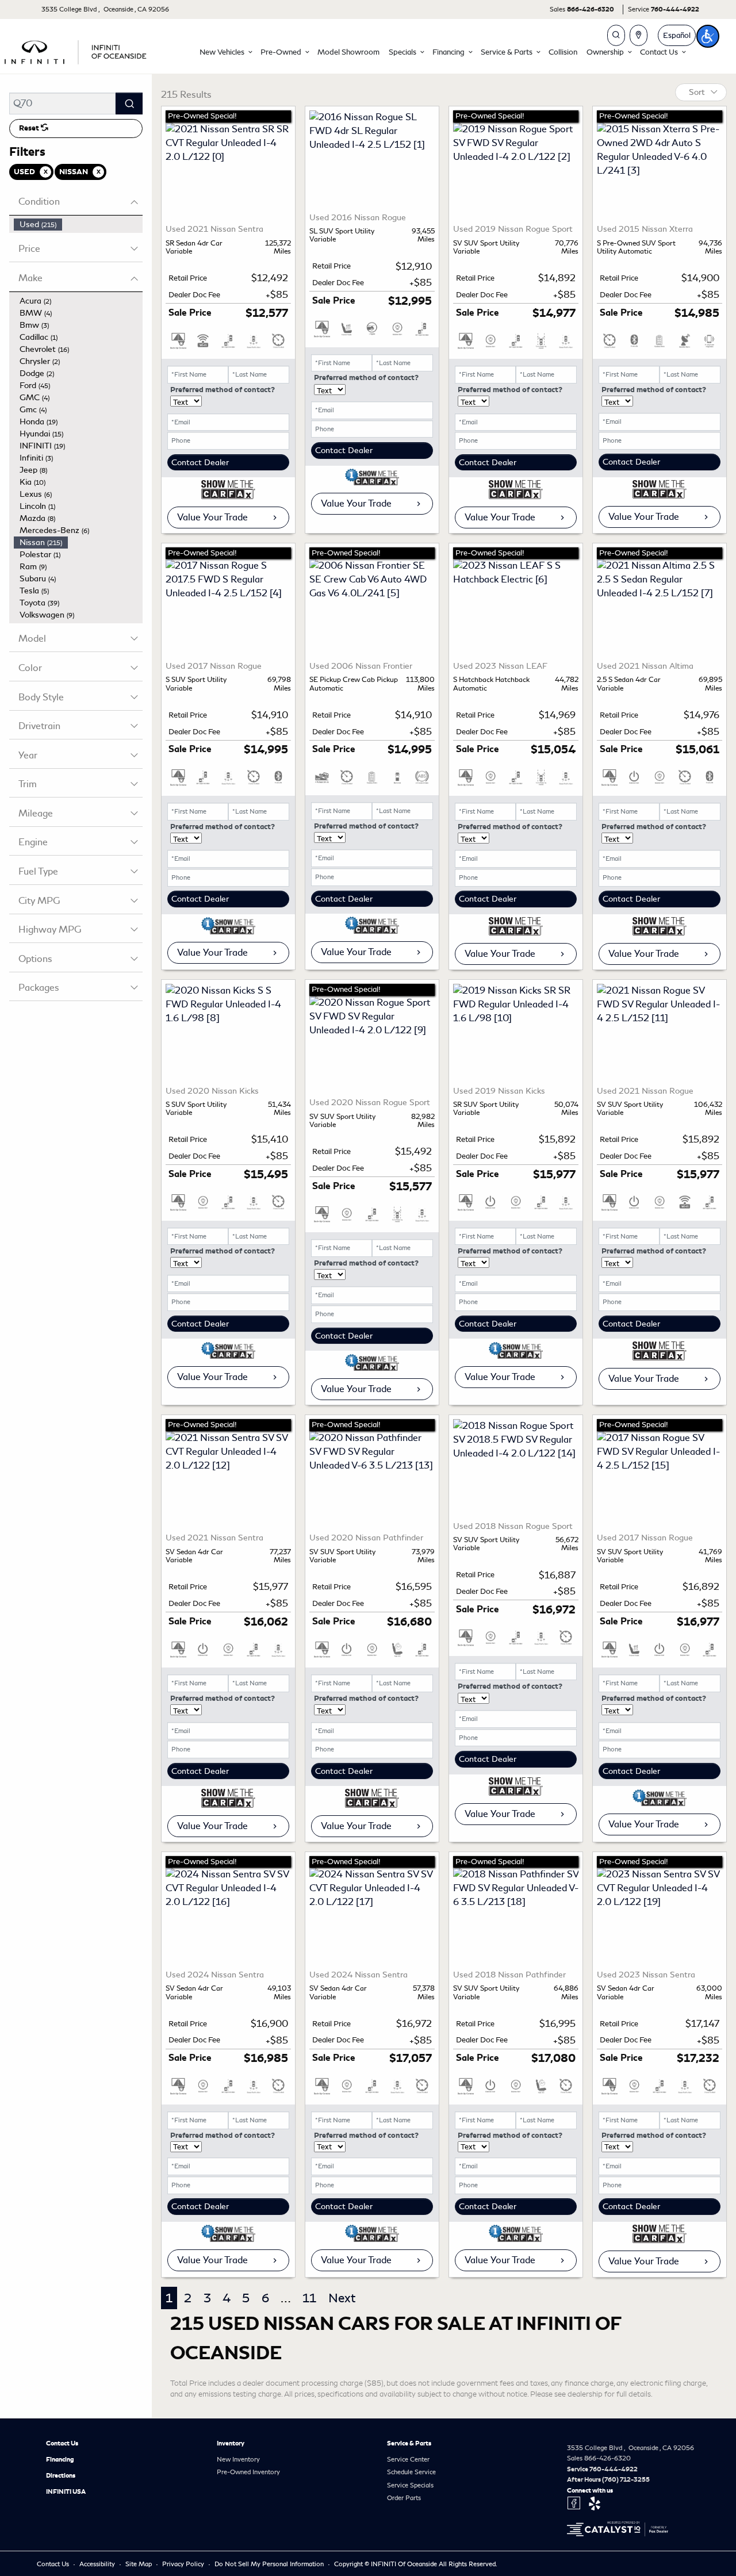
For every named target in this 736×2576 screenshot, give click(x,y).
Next (342, 2298)
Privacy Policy (184, 2564)
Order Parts (404, 2498)
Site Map (139, 2564)
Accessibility (98, 2564)
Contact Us (62, 2443)
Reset (30, 128)
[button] (225, 52)
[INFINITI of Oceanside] (76, 50)
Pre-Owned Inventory (248, 2472)
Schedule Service (411, 2472)
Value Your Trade (212, 517)
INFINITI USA (66, 2491)
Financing (60, 2459)
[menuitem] (78, 225)
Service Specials (410, 2485)
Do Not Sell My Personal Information (270, 2564)
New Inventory (238, 2459)
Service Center (408, 2459)
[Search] (129, 103)
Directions (61, 2475)
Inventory (231, 2443)
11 (309, 2298)
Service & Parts (409, 2443)
